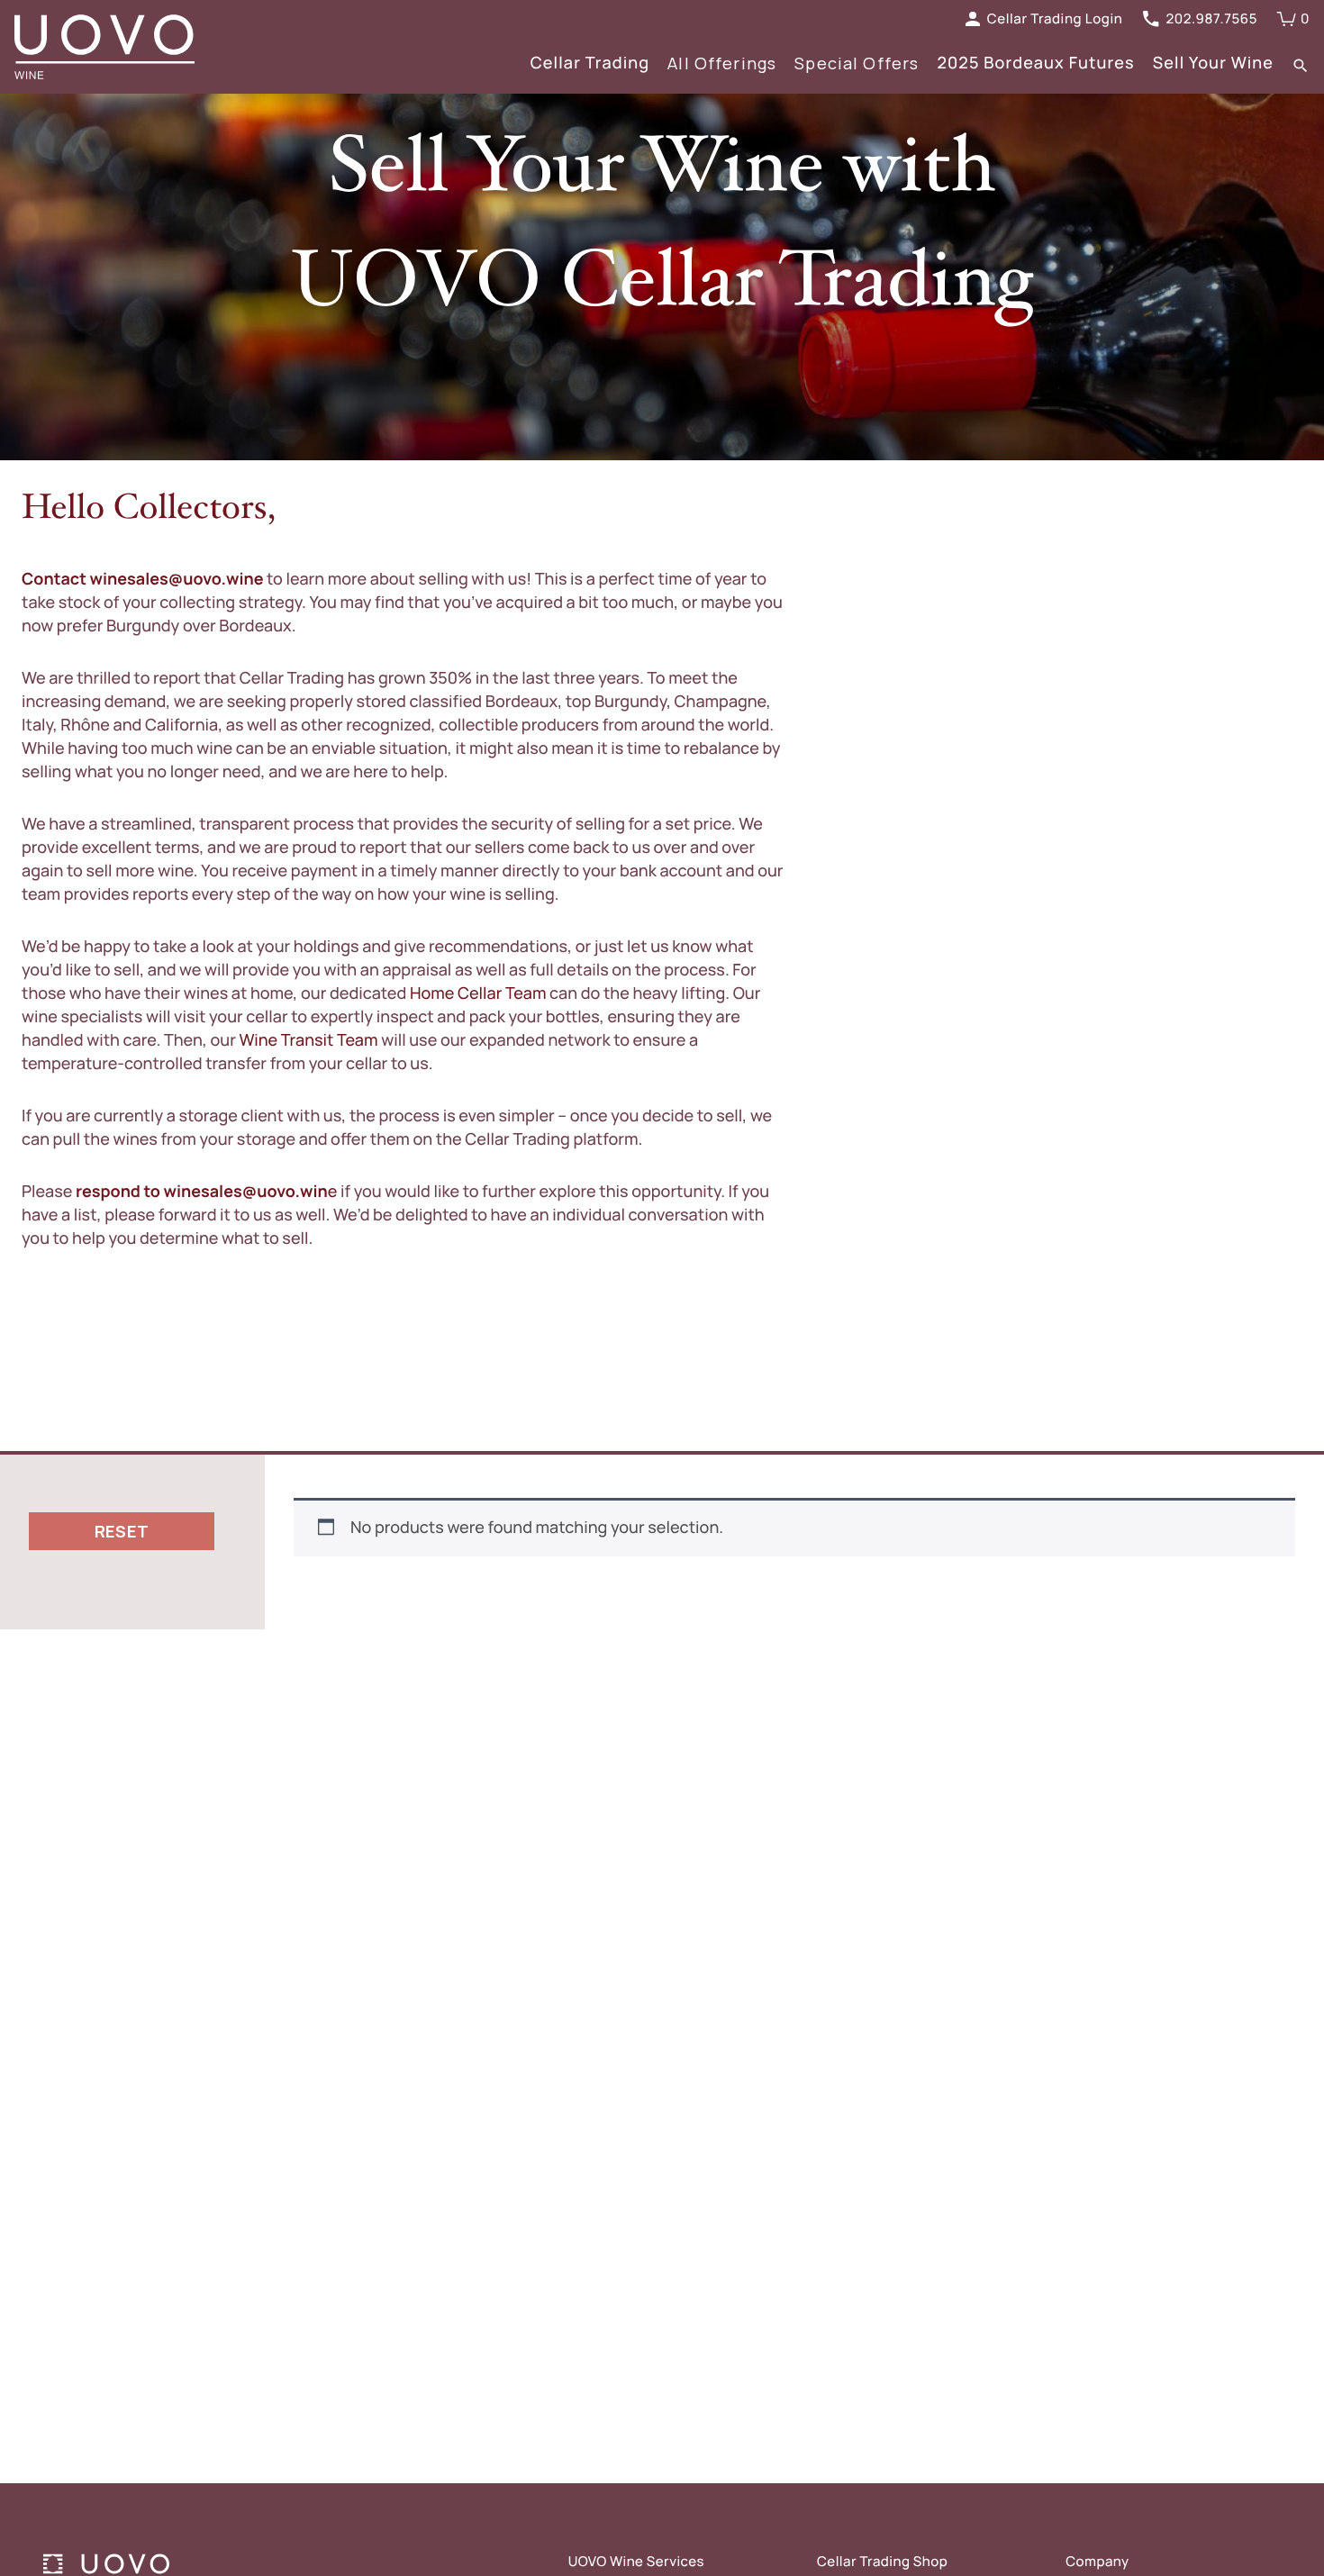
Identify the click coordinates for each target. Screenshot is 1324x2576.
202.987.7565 (1211, 18)
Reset (122, 1531)
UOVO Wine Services (636, 2561)
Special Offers (857, 63)
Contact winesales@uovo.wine (144, 579)
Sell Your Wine (1213, 63)
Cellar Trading (590, 63)
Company (1097, 2561)
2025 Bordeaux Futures (1035, 63)
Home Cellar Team (478, 993)
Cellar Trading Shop (882, 2561)
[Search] (1301, 65)
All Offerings (722, 63)
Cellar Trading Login (1055, 18)
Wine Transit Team (308, 1040)
